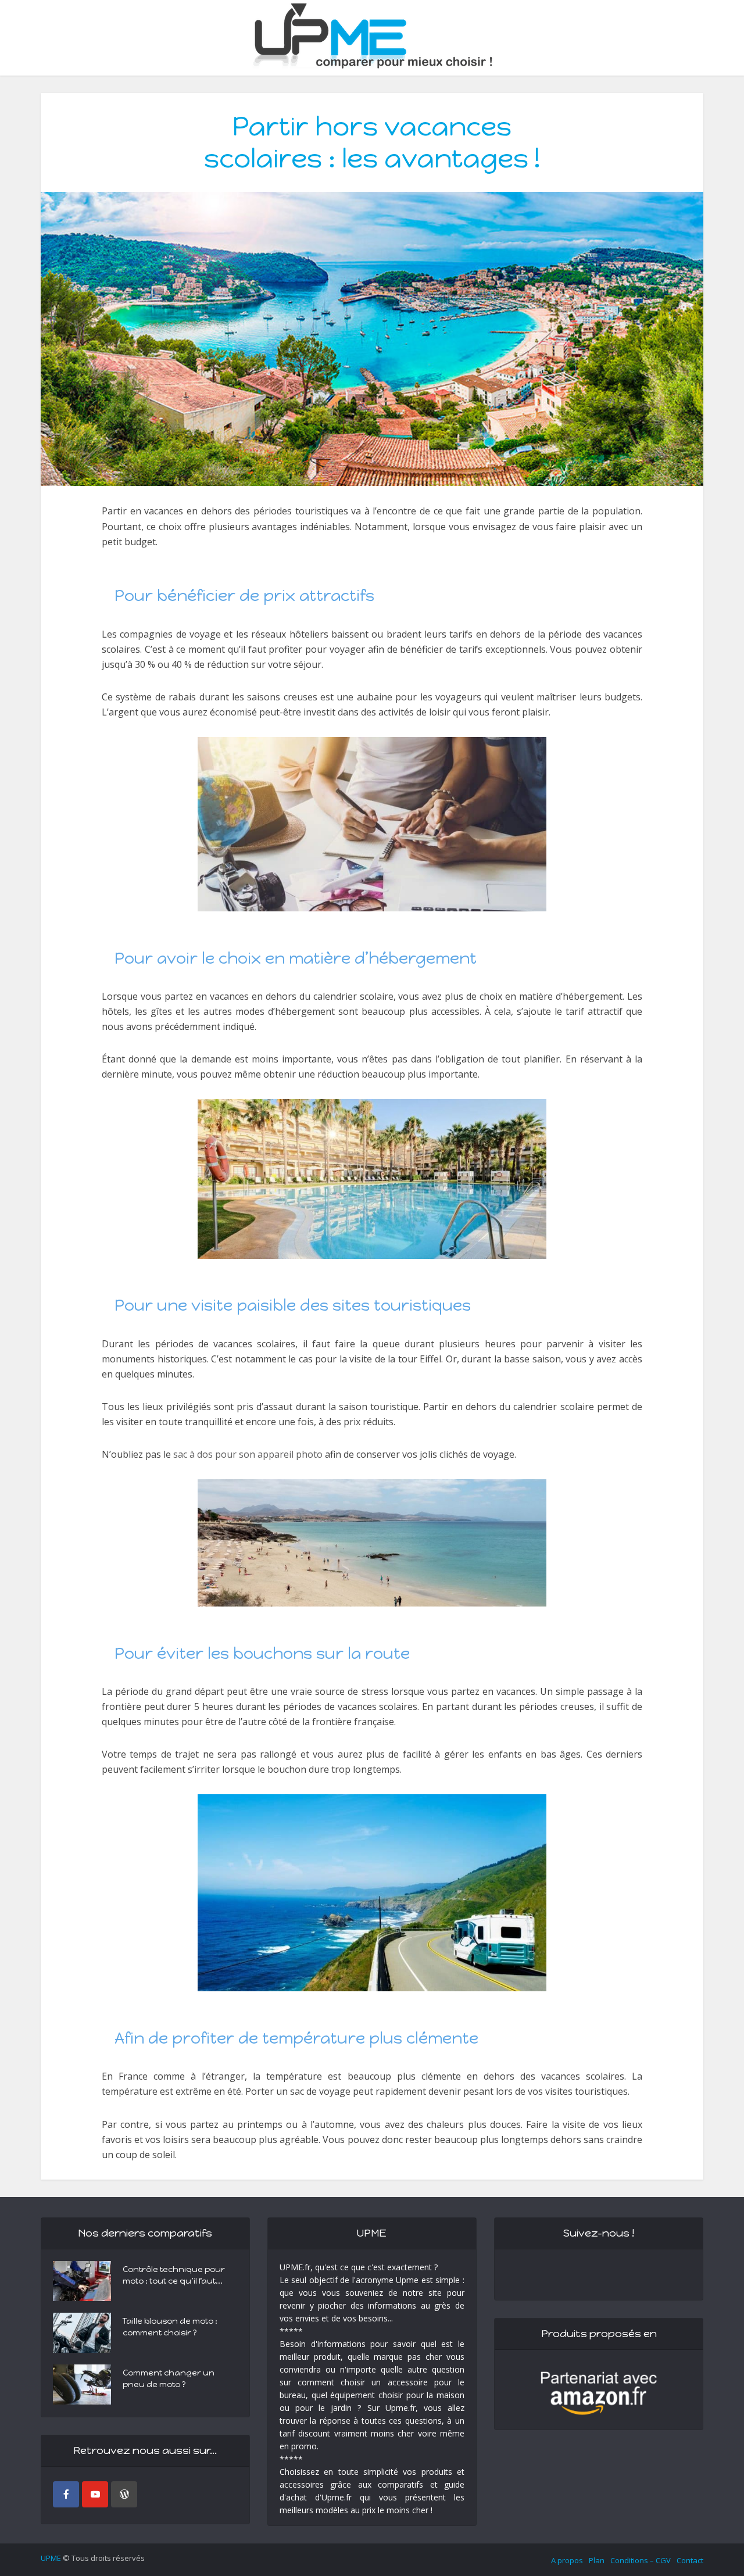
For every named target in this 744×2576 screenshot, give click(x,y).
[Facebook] (66, 2494)
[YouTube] (95, 2494)
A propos (567, 2560)
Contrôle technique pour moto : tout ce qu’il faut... (174, 2275)
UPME (51, 2558)
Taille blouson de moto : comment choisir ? (170, 2327)
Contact (690, 2560)
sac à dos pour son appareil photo (248, 1454)
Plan (597, 2560)
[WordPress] (124, 2494)
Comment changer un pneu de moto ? (169, 2379)
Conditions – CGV (641, 2560)
